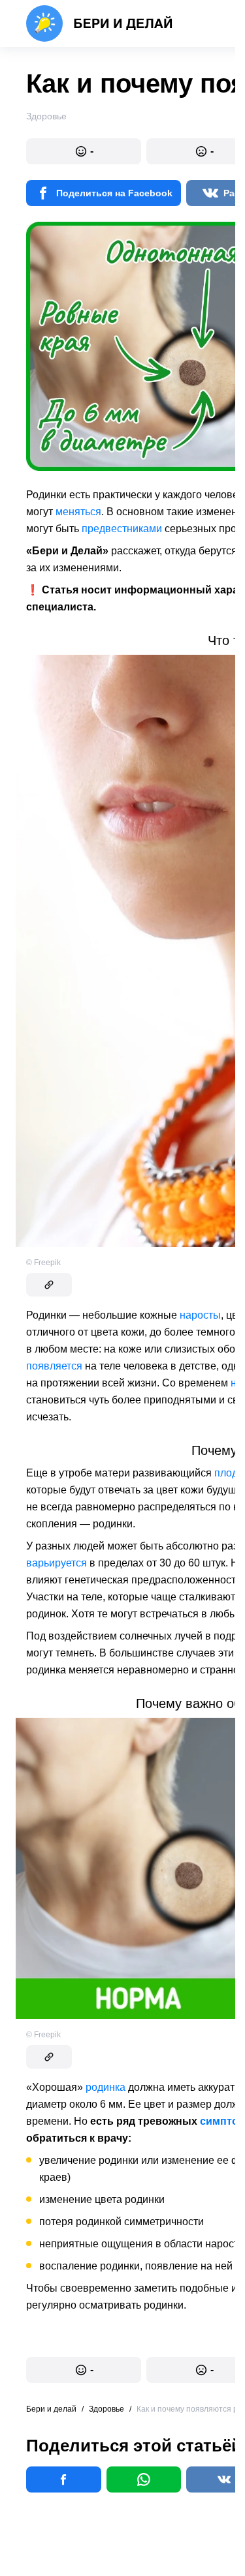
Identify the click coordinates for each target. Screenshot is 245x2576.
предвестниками (122, 529)
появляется (54, 1366)
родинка (106, 2087)
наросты (200, 1315)
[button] (84, 151)
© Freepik (43, 1263)
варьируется (57, 1563)
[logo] (100, 23)
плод (226, 1473)
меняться (78, 512)
